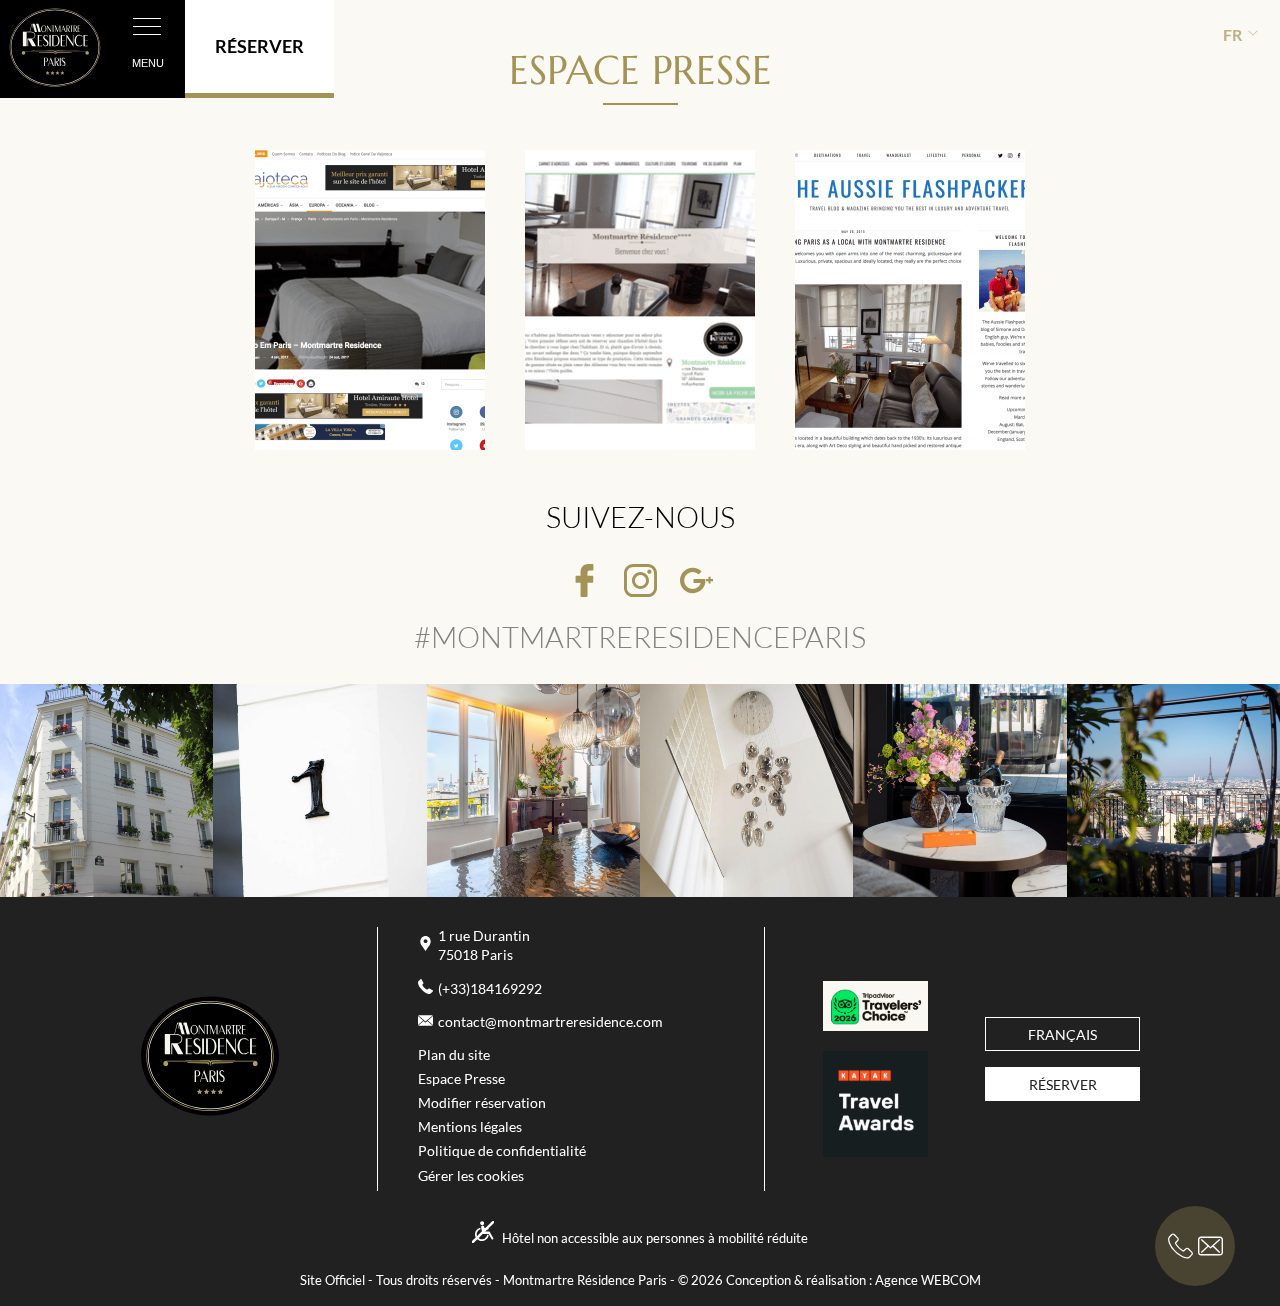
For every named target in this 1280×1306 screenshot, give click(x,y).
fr (1232, 34)
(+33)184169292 (490, 989)
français (1062, 1035)
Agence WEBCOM (928, 1280)
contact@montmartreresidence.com (550, 1022)
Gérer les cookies (471, 1176)
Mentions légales (470, 1127)
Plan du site (454, 1055)
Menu (148, 63)
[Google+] (696, 582)
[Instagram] (640, 582)
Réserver (1063, 1085)
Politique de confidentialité (502, 1151)
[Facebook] (584, 582)
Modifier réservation (482, 1103)
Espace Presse (461, 1079)
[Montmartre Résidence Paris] (210, 1111)
